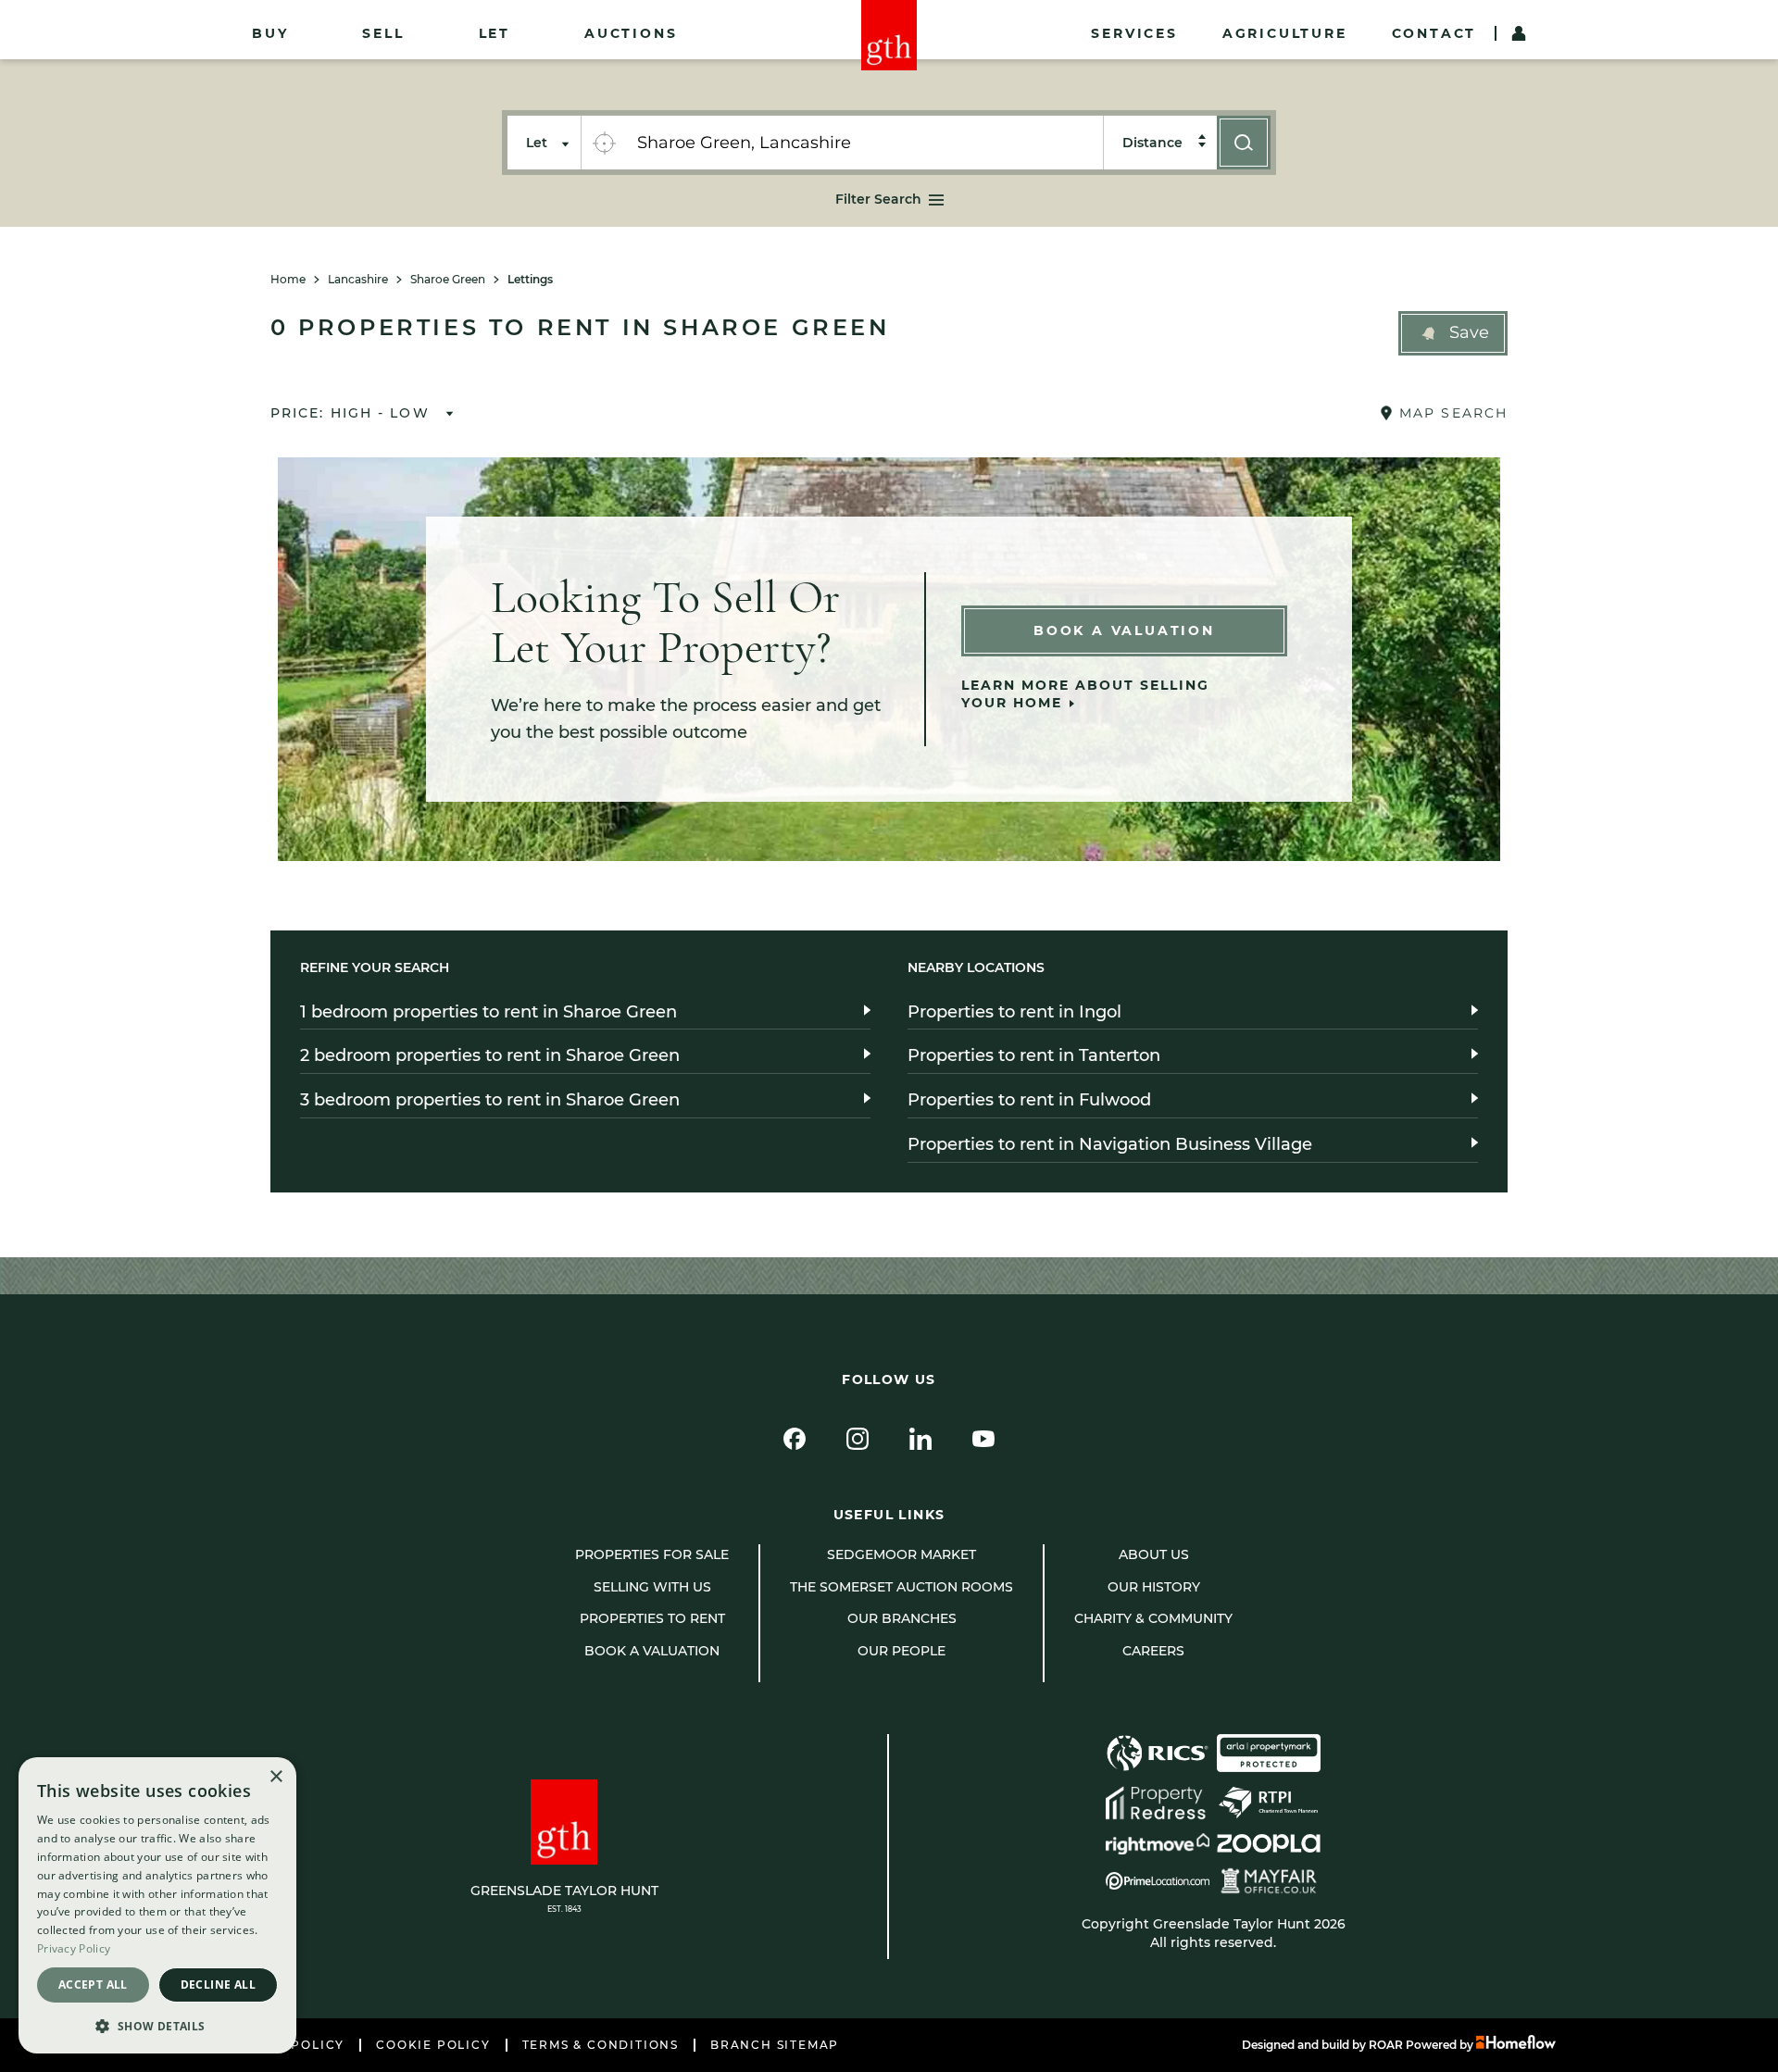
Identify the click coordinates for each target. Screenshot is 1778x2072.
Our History (1154, 1587)
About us (1154, 1554)
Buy (270, 33)
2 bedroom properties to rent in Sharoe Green (490, 1055)
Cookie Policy (433, 2045)
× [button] (275, 1777)
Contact (1434, 33)
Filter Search (878, 199)
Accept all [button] (93, 1985)
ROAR (1386, 2045)
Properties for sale (652, 1554)
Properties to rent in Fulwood (1029, 1100)
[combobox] (864, 143)
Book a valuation (652, 1651)
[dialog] (157, 1905)
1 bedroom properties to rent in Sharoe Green (488, 1012)
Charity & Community (1153, 1618)
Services (1134, 33)
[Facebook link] (795, 1439)
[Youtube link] (983, 1439)
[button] (1453, 333)
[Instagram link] (858, 1439)
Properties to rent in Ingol (1014, 1012)
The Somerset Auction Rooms (902, 1587)
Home (288, 280)
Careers (1153, 1651)
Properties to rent (652, 1618)
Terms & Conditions (601, 2045)
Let (495, 33)
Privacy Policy (74, 1948)
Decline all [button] (218, 1985)
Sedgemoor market (902, 1554)
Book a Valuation (1124, 630)
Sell (383, 33)
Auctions (631, 33)
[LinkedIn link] (920, 1439)
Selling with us (652, 1587)
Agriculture (1285, 33)
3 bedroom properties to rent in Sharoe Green (490, 1100)
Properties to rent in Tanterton (1034, 1055)
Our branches (902, 1618)
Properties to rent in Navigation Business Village (1110, 1144)
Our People (902, 1651)
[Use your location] (604, 143)
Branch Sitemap (775, 2045)
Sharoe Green (448, 280)
